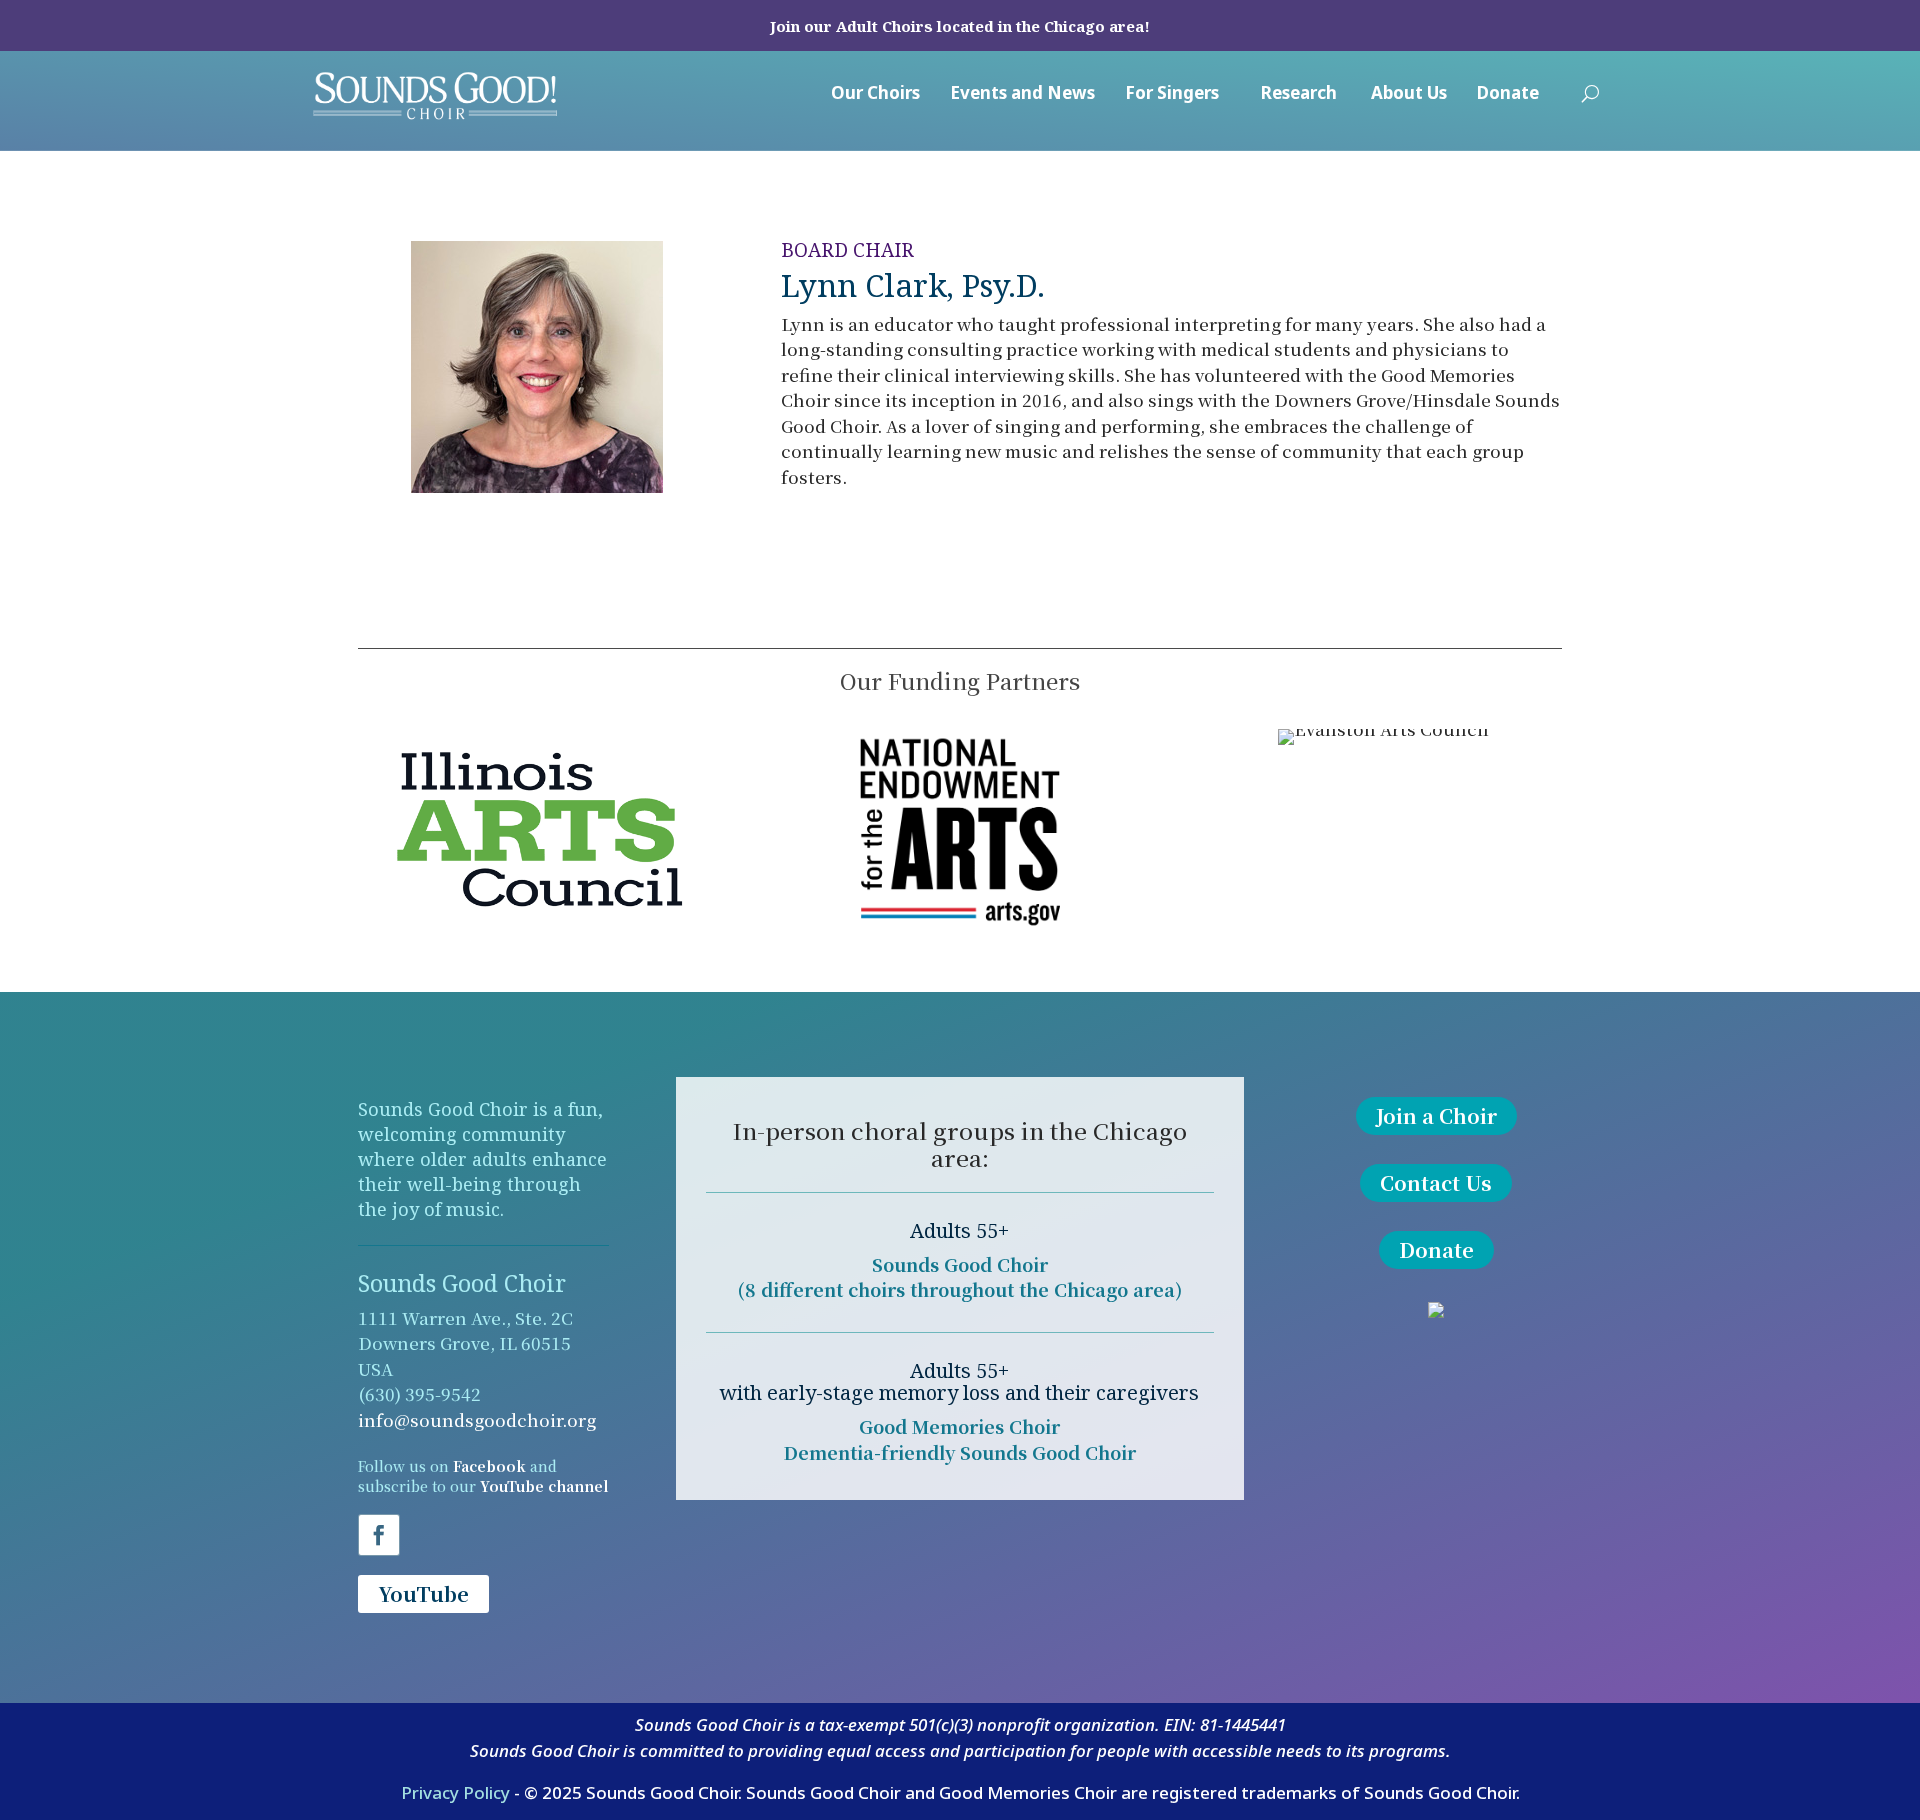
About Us (1409, 95)
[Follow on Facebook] (379, 1535)
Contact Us (1436, 1182)
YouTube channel (544, 1486)
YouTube (423, 1593)
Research (1299, 95)
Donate (1508, 95)
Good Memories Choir (959, 1426)
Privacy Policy (455, 1792)
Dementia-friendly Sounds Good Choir (959, 1452)
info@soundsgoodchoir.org (477, 1419)
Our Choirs (875, 95)
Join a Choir (1436, 1115)
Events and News (1022, 95)
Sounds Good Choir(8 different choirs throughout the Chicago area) (959, 1277)
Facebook (489, 1466)
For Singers (1172, 95)
